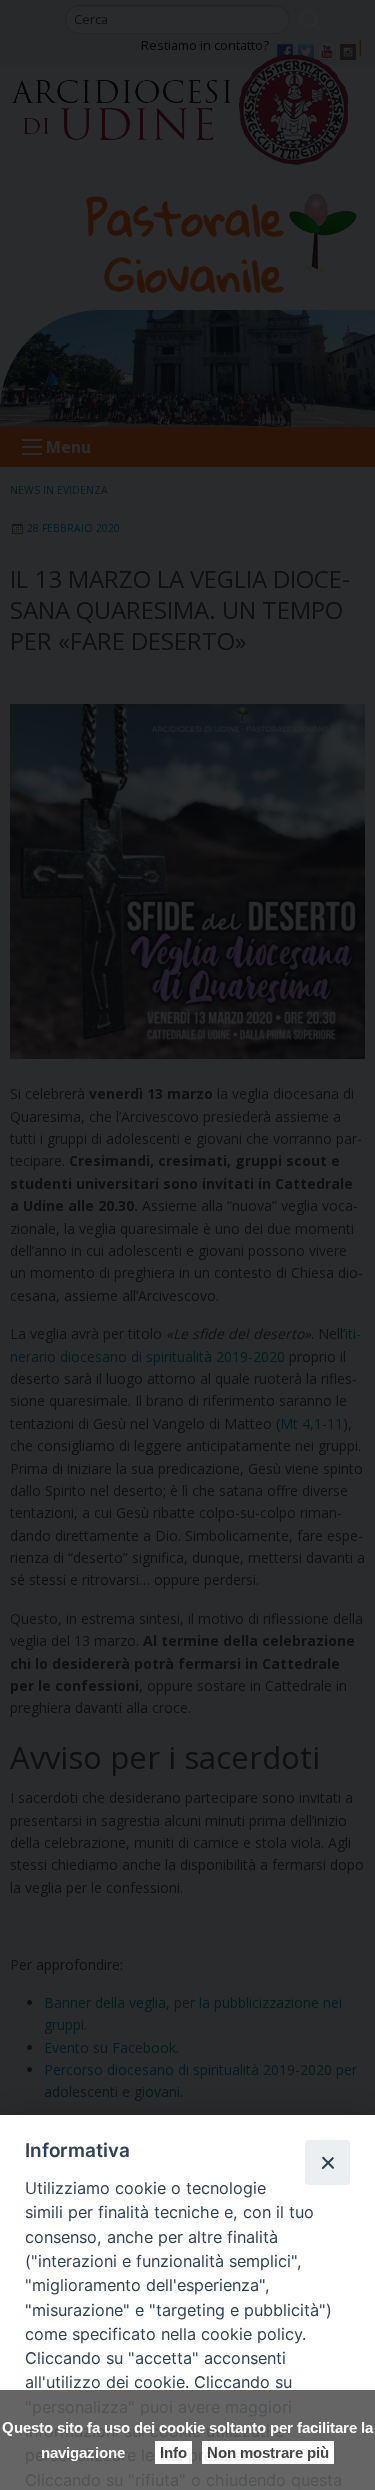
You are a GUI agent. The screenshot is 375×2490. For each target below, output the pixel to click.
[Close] (327, 2162)
